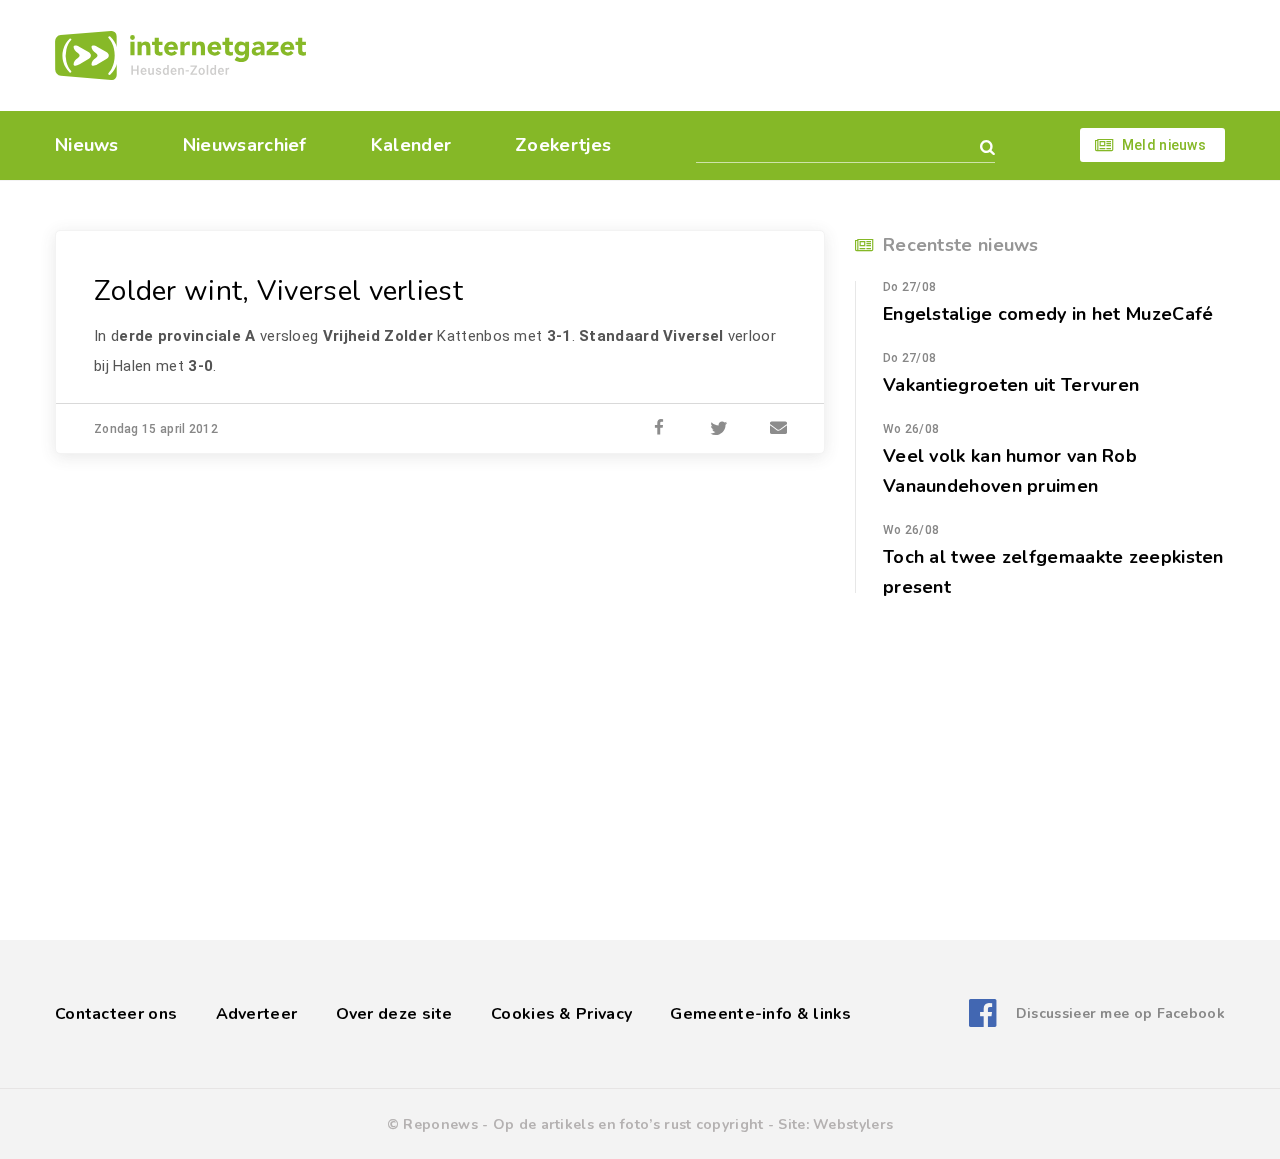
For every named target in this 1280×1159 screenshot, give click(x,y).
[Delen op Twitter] (719, 429)
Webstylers (853, 1124)
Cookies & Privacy (561, 1014)
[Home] (180, 55)
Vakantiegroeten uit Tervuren (1011, 385)
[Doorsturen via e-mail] (779, 429)
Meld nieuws (1164, 145)
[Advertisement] (777, 55)
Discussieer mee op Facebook (1120, 1013)
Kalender (411, 145)
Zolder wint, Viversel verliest (278, 291)
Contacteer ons (116, 1014)
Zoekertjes (563, 145)
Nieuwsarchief (245, 145)
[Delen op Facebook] (659, 429)
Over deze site (394, 1014)
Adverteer (257, 1014)
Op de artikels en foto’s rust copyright (628, 1124)
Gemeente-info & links (760, 1014)
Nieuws (87, 145)
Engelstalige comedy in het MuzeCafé (1048, 314)
